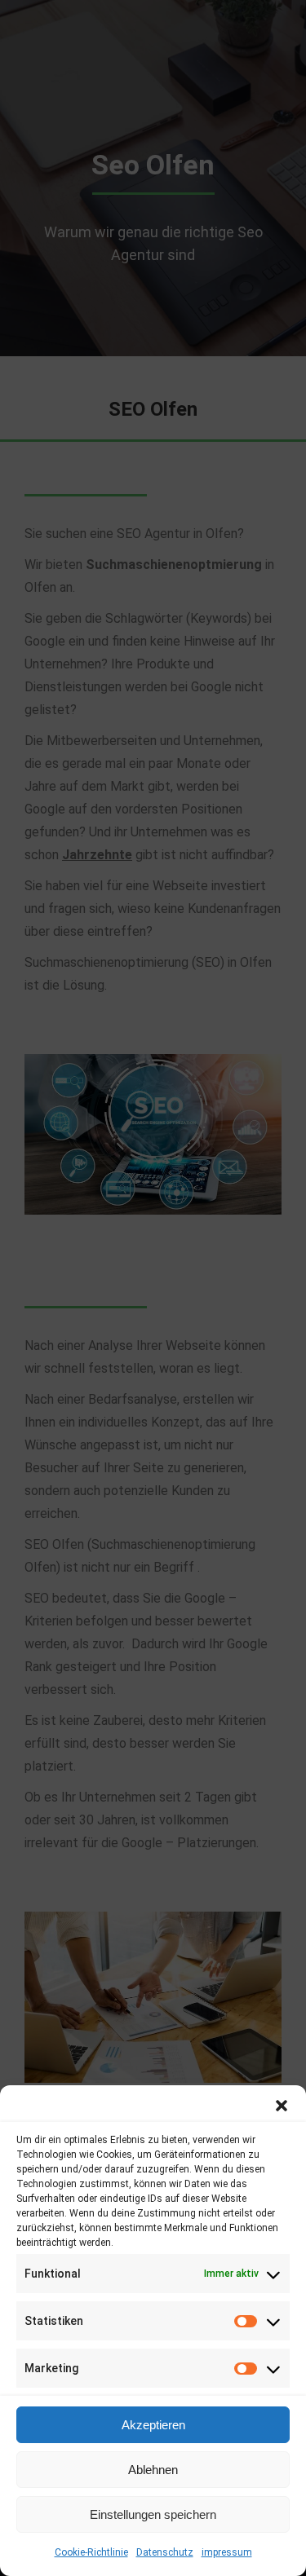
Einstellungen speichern (153, 2514)
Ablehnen (153, 2470)
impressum (227, 2552)
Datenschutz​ (165, 2552)
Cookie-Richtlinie (91, 2552)
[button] (282, 2106)
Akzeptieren (153, 2425)
